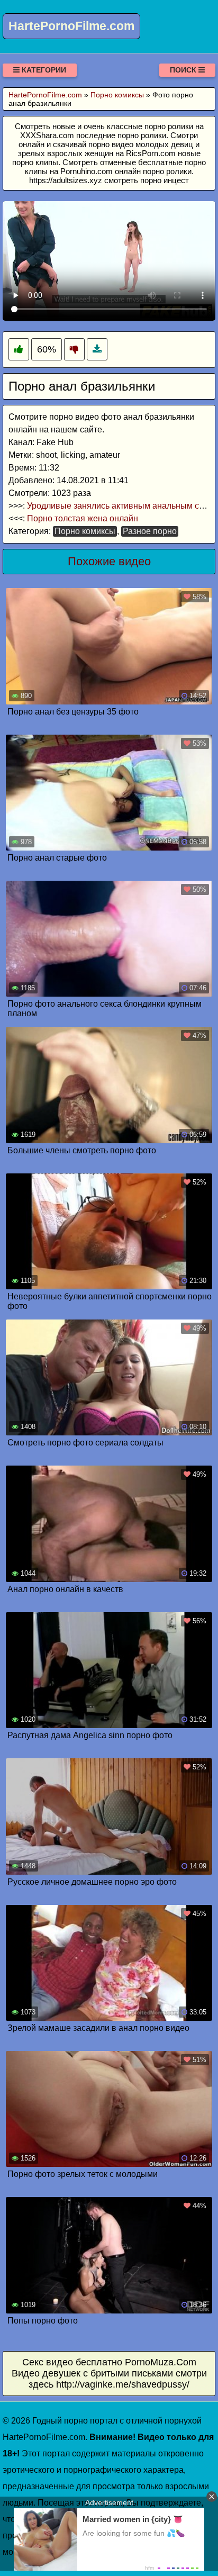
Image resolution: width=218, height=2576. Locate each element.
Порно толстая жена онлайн (83, 518)
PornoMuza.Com (161, 2362)
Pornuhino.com (87, 171)
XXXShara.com (47, 135)
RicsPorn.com (151, 153)
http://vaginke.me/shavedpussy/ (123, 2384)
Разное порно (150, 531)
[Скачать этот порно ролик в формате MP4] (97, 350)
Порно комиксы (85, 531)
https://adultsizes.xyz (66, 180)
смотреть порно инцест (147, 180)
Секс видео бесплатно (72, 2362)
